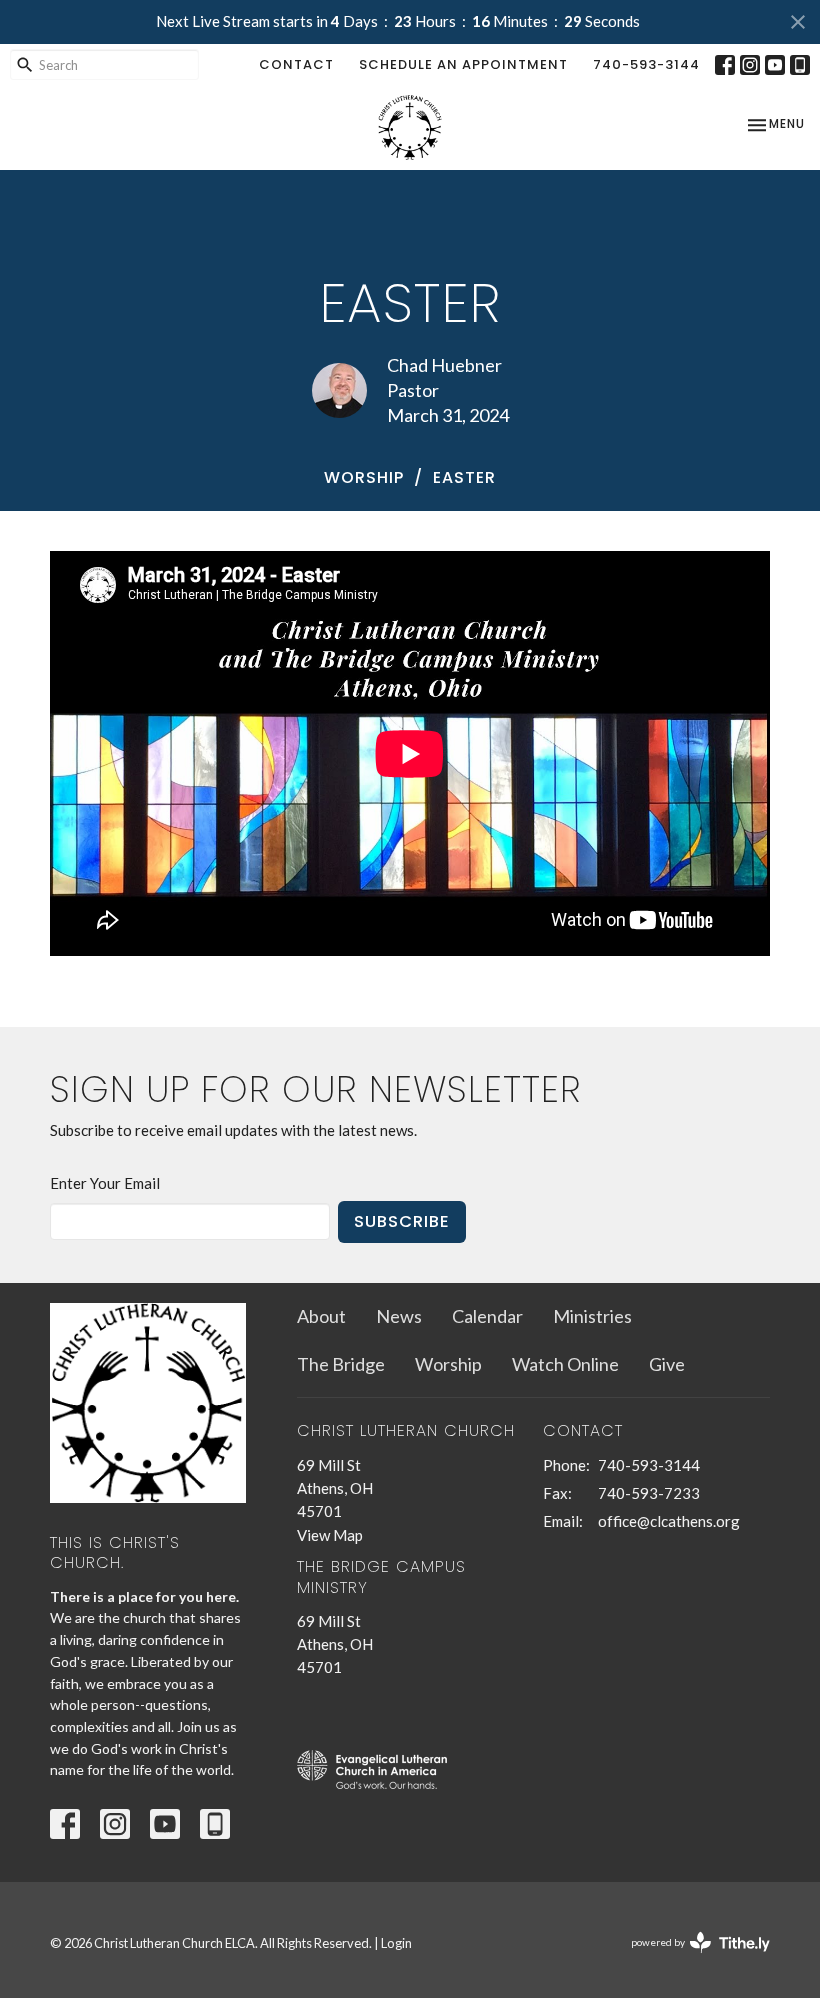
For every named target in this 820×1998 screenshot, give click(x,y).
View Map (330, 1535)
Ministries (592, 1316)
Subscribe (402, 1221)
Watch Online (565, 1364)
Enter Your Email (105, 1183)
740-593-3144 (646, 64)
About (321, 1316)
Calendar (487, 1316)
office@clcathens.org (669, 1521)
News (399, 1316)
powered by (690, 1959)
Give (667, 1364)
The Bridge (341, 1364)
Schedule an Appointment (463, 64)
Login (396, 1943)
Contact (296, 64)
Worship (364, 477)
